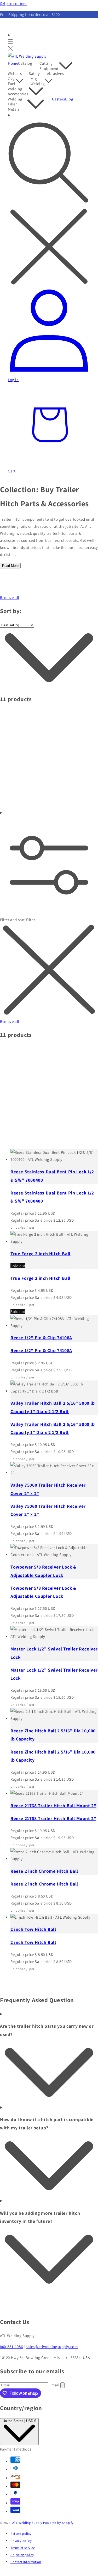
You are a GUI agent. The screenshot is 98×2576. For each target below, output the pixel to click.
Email (55, 2385)
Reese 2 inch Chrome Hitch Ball (44, 1871)
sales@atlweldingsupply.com (52, 2347)
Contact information (26, 2562)
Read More (10, 566)
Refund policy (21, 2534)
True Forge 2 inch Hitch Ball (41, 1254)
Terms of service (23, 2548)
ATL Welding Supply (27, 2523)
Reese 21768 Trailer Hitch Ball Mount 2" (53, 1806)
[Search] (49, 199)
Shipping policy (22, 2555)
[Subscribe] (62, 2385)
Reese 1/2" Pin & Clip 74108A (41, 1338)
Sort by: (11, 611)
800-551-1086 (11, 2347)
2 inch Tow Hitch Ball (33, 1929)
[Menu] (10, 42)
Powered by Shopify (58, 2523)
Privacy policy (21, 2541)
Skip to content (13, 4)
